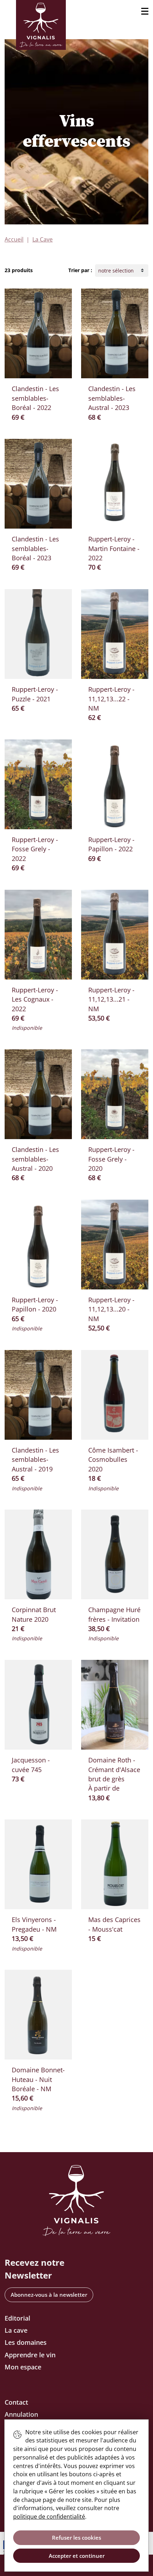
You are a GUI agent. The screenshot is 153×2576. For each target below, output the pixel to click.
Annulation (21, 2414)
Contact (16, 2402)
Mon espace (23, 2367)
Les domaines (26, 2342)
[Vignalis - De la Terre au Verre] (41, 25)
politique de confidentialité (49, 2517)
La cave (16, 2330)
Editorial (17, 2318)
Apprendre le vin (30, 2355)
